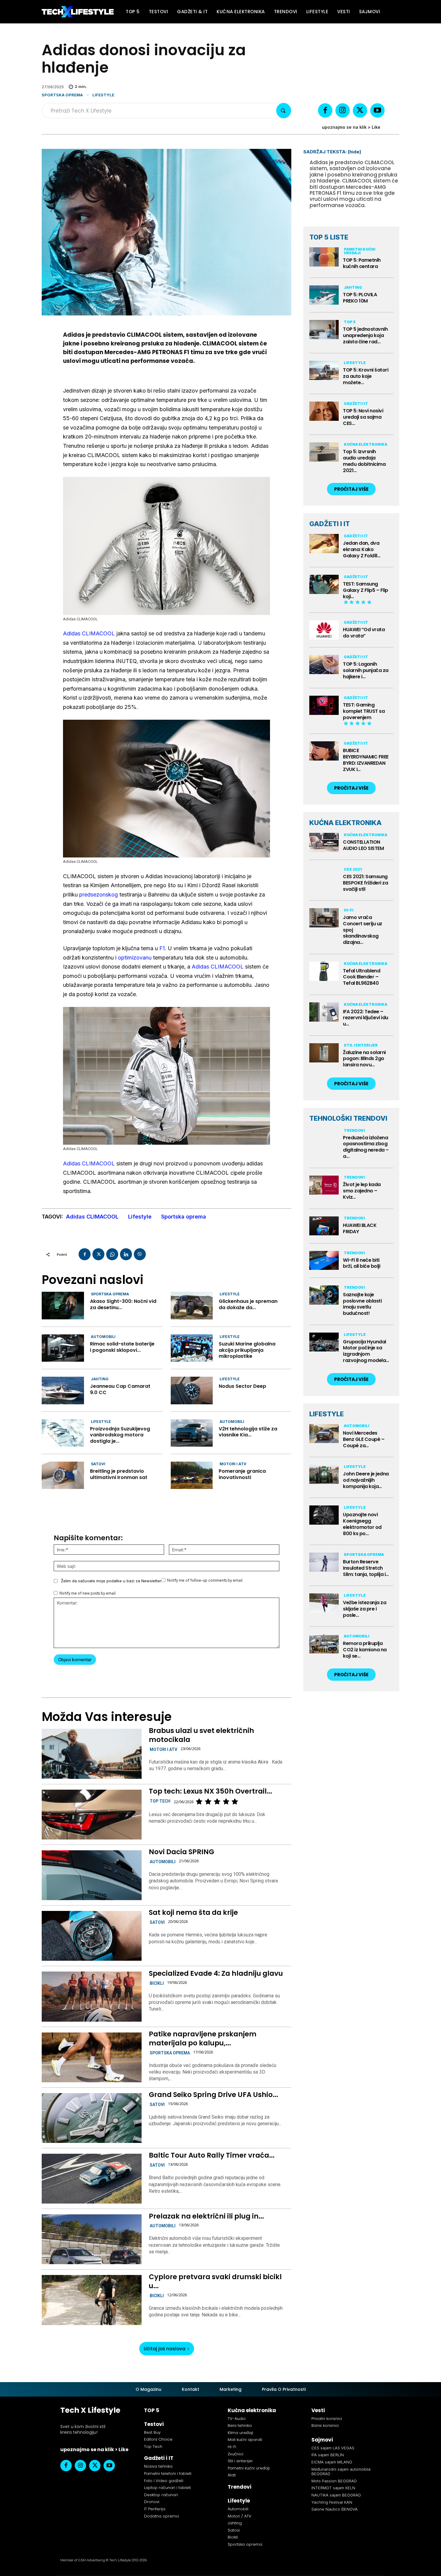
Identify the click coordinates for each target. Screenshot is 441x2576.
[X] (360, 110)
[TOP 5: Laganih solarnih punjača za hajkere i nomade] (324, 664)
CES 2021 (353, 869)
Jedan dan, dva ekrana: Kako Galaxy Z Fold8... (362, 549)
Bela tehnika (240, 2425)
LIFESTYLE (327, 1414)
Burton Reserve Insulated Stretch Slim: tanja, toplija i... (366, 1568)
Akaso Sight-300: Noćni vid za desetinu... (123, 1304)
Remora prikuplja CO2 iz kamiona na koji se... (365, 1650)
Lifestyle (103, 95)
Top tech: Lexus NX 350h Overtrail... (210, 1791)
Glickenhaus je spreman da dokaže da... (248, 1304)
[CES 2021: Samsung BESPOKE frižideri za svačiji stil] (324, 877)
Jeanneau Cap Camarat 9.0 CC (120, 1389)
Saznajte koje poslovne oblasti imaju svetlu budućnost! (362, 1304)
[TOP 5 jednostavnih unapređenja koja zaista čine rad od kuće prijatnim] (324, 330)
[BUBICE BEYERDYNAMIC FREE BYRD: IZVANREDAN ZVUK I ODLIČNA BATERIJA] (324, 751)
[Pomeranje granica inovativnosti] (192, 1475)
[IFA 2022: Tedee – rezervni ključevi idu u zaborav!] (324, 1012)
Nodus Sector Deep (242, 1386)
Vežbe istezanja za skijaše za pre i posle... (364, 1609)
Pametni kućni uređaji (360, 251)
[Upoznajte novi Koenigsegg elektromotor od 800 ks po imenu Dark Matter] (324, 1515)
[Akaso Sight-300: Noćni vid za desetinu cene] (63, 1305)
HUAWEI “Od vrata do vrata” (364, 633)
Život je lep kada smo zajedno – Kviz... (362, 1191)
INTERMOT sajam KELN (333, 2488)
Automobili (103, 1337)
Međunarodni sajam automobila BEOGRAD (341, 2472)
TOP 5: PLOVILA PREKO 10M (360, 298)
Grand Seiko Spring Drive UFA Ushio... (213, 2095)
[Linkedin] (126, 1254)
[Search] (284, 111)
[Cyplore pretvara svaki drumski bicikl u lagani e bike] (91, 2300)
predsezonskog (99, 895)
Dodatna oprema (161, 2516)
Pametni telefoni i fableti (168, 2474)
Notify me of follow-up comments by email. (205, 1580)
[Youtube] (377, 110)
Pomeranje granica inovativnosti (242, 1474)
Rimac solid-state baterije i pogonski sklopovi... (122, 1347)
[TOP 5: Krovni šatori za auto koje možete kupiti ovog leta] (324, 370)
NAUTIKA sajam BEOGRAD (336, 2495)
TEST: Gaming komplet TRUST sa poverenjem (364, 711)
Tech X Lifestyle (90, 2410)
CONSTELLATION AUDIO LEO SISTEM (363, 845)
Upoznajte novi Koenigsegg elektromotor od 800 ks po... (362, 1524)
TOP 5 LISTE (329, 237)
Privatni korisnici (327, 2419)
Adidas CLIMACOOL (89, 633)
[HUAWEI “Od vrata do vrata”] (324, 630)
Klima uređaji (240, 2433)
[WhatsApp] (112, 1254)
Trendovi (354, 1130)
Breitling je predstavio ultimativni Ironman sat (119, 1474)
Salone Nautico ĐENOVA (334, 2509)
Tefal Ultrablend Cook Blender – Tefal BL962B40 (361, 977)
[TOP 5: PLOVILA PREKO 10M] (324, 295)
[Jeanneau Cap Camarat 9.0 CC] (63, 1390)
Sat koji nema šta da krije (193, 1912)
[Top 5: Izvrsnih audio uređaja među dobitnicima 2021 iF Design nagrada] (324, 452)
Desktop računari (161, 2495)
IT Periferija (155, 2509)
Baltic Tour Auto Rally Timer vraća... (212, 2155)
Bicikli (157, 1983)
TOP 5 (350, 322)
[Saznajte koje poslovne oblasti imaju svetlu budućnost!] (324, 1295)
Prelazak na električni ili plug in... (206, 2216)
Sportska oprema (62, 95)
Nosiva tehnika (158, 2466)
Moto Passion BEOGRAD (334, 2481)
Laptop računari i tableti (167, 2488)
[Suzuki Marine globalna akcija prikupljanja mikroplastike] (192, 1348)
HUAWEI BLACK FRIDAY (360, 1228)
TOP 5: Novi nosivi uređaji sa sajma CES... (363, 417)
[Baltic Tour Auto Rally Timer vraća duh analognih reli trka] (91, 2179)
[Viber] (140, 1254)
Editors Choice (158, 2439)
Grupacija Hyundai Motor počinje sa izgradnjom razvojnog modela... (366, 1351)
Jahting (100, 1379)
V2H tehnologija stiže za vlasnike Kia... (248, 1432)
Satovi (98, 1464)
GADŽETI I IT (330, 524)
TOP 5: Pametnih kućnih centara (362, 263)
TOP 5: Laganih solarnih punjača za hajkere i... (366, 670)
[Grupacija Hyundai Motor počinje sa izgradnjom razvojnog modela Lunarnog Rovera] (324, 1342)
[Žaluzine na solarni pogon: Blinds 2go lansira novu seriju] (324, 1053)
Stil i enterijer (361, 1045)
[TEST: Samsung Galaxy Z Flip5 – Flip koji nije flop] (324, 584)
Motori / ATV (240, 2516)
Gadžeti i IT (356, 404)
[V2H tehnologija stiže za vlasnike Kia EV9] (192, 1433)
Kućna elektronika (366, 444)
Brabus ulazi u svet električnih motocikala (201, 1735)
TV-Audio (237, 2419)
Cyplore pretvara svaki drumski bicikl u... (215, 2281)
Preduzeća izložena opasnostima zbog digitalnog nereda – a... (366, 1147)
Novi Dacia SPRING (181, 1852)
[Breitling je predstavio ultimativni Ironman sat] (63, 1475)
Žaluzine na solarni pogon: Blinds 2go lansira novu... (364, 1059)
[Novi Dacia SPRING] (91, 1875)
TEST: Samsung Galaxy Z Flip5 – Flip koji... (366, 590)
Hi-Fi (349, 910)
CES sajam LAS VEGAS (333, 2448)
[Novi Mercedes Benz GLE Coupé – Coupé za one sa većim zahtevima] (324, 1434)
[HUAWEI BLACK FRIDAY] (324, 1226)
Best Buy (152, 2432)
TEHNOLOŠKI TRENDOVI (348, 1118)
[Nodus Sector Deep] (192, 1390)
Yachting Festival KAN (332, 2502)
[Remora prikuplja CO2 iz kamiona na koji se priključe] (324, 1644)
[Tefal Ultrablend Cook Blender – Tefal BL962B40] (324, 971)
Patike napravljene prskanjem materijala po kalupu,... (203, 2038)
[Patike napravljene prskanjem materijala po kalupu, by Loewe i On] (91, 2057)
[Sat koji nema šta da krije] (91, 1936)
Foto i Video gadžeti (164, 2481)
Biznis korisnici (325, 2425)
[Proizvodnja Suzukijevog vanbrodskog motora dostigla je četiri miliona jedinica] (63, 1433)
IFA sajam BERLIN (328, 2455)
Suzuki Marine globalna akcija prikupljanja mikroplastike (247, 1350)
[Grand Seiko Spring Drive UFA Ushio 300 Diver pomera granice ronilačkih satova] (91, 2118)
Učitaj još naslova (165, 2349)
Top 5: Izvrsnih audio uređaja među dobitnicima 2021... (364, 461)
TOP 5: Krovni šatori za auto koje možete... (366, 376)
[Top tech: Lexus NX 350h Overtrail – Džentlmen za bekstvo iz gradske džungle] (91, 1815)
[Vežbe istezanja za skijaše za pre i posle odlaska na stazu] (324, 1603)
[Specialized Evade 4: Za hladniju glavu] (91, 1996)
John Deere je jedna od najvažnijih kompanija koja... (366, 1480)
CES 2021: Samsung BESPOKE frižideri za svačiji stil (365, 883)
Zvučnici (235, 2454)
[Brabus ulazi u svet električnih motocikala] (91, 1754)
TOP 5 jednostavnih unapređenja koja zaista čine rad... (365, 335)
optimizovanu (135, 958)
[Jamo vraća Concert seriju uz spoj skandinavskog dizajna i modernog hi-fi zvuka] (324, 918)
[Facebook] (325, 110)
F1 (162, 948)
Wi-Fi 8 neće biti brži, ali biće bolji (361, 1263)
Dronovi (152, 2502)
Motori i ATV (233, 1464)
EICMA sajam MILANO (332, 2462)
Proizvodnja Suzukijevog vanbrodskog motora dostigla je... (120, 1435)
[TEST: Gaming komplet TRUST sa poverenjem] (324, 705)
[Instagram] (343, 110)
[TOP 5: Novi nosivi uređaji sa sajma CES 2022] (324, 411)
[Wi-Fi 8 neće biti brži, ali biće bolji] (324, 1261)
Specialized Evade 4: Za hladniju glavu (216, 1973)
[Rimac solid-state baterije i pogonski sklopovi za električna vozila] (63, 1348)
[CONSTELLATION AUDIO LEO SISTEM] (324, 842)
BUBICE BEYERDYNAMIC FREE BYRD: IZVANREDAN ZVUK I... (366, 760)
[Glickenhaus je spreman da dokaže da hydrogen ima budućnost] (192, 1305)
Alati (232, 2475)
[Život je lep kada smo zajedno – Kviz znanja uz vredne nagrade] (324, 1185)
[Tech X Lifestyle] (78, 12)
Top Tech (160, 1801)
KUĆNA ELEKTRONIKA (345, 823)
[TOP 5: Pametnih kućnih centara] (324, 257)
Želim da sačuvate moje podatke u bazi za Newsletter (111, 1581)
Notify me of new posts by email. (88, 1593)
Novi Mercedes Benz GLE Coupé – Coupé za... (364, 1439)
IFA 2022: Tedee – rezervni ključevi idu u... (366, 1018)
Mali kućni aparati (245, 2440)
